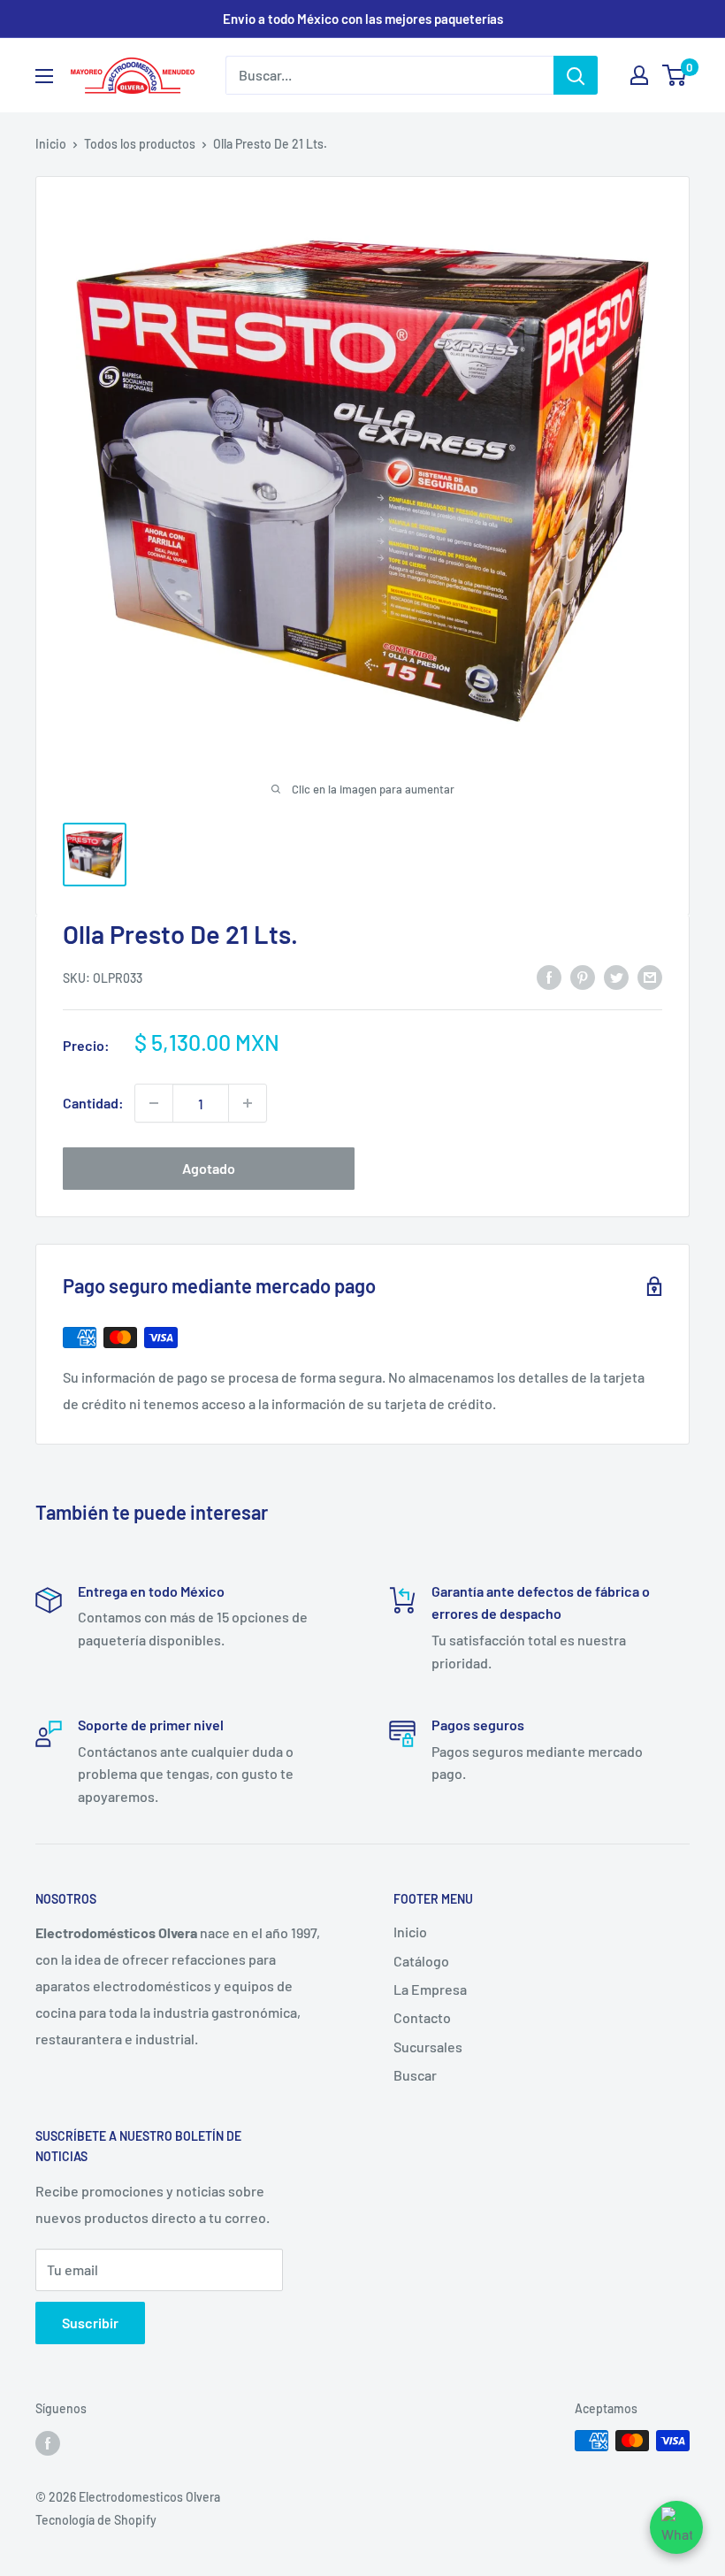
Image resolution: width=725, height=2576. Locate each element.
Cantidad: (93, 1103)
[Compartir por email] (650, 976)
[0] (675, 75)
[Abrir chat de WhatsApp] (676, 2527)
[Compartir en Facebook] (549, 976)
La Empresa (430, 1989)
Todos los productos (140, 144)
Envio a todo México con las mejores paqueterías (363, 19)
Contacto (422, 2017)
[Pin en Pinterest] (583, 976)
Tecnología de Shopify (96, 2520)
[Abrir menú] (44, 76)
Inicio (51, 144)
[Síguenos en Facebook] (48, 2442)
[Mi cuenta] (639, 75)
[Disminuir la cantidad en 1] (154, 1103)
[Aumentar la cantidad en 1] (248, 1103)
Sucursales (428, 2047)
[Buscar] (576, 75)
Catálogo (421, 1961)
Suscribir (90, 2323)
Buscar (415, 2075)
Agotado (209, 1168)
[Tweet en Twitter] (616, 976)
